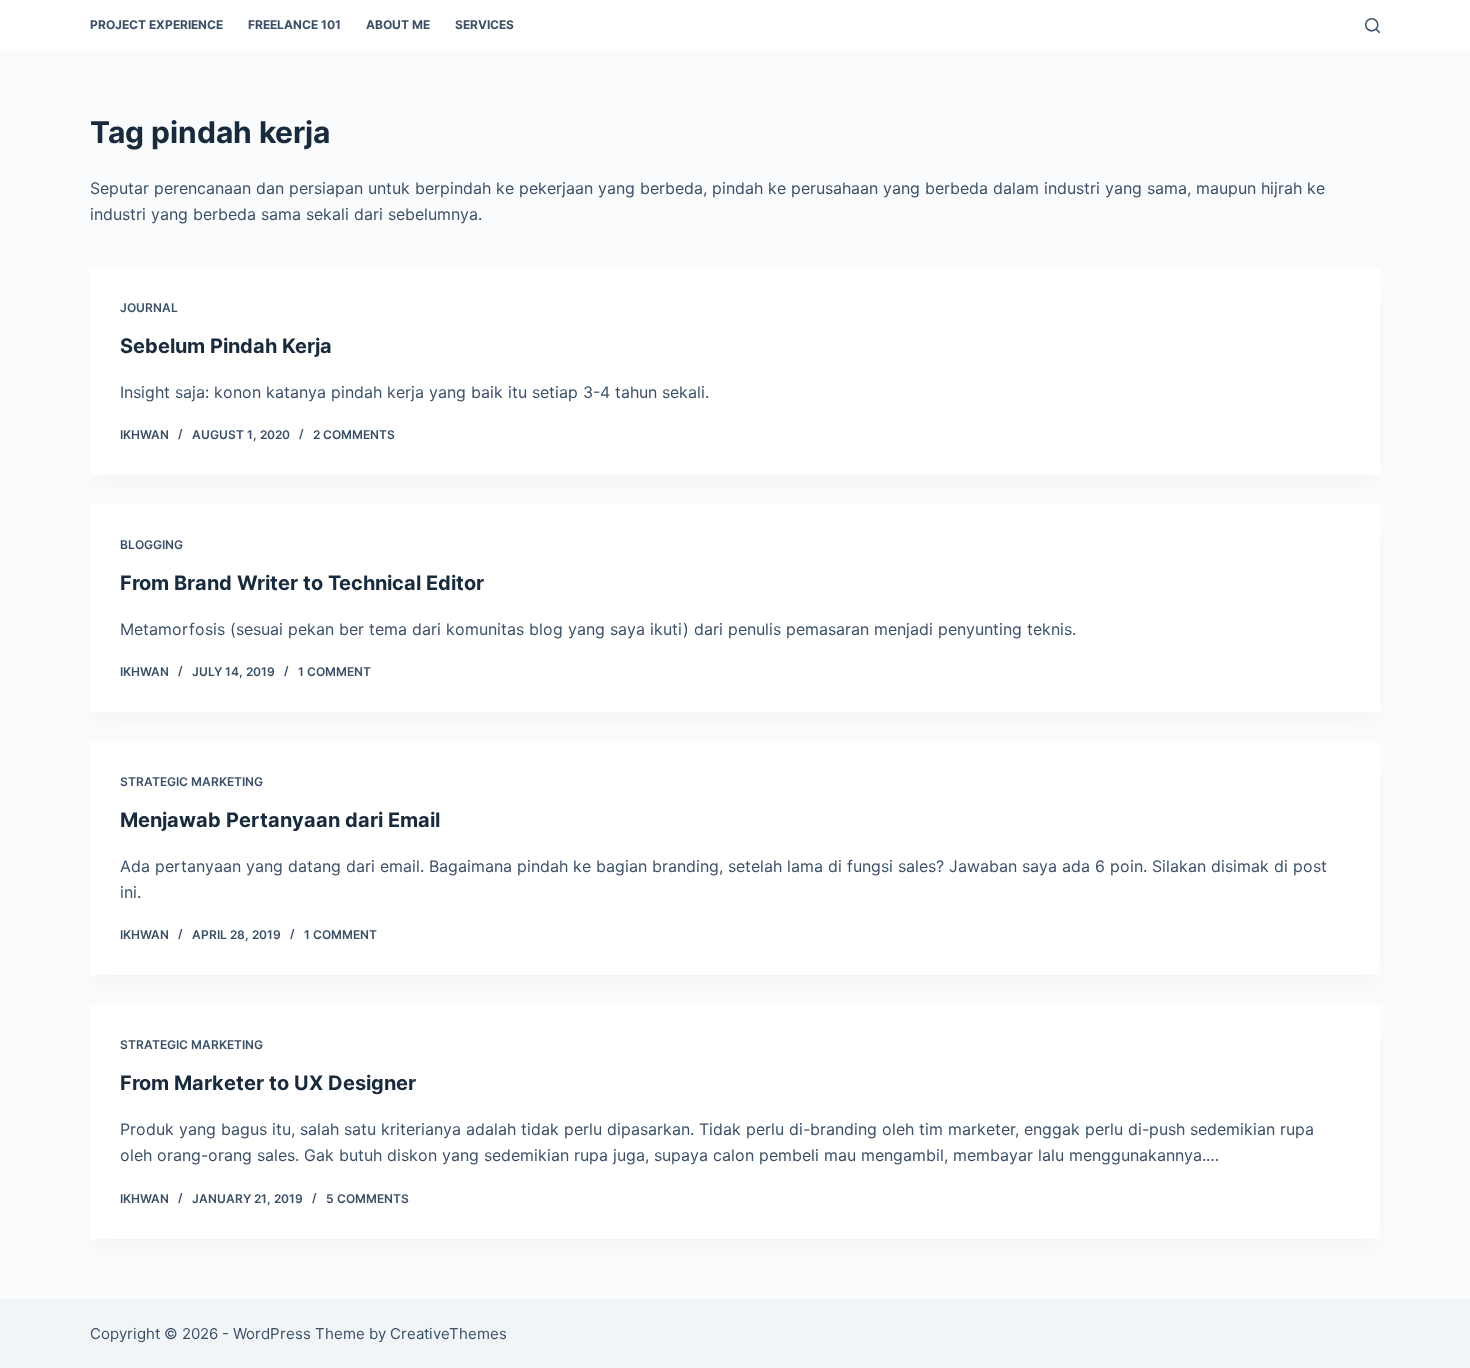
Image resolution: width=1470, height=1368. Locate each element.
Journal (149, 307)
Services (484, 24)
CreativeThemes (448, 1333)
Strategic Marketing (191, 781)
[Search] (1372, 25)
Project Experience (156, 24)
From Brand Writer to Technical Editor (302, 583)
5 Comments (367, 1198)
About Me (398, 24)
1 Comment (334, 671)
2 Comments (354, 434)
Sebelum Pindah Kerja (226, 346)
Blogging (151, 544)
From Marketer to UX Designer (268, 1083)
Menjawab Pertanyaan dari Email (280, 820)
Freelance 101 (294, 24)
